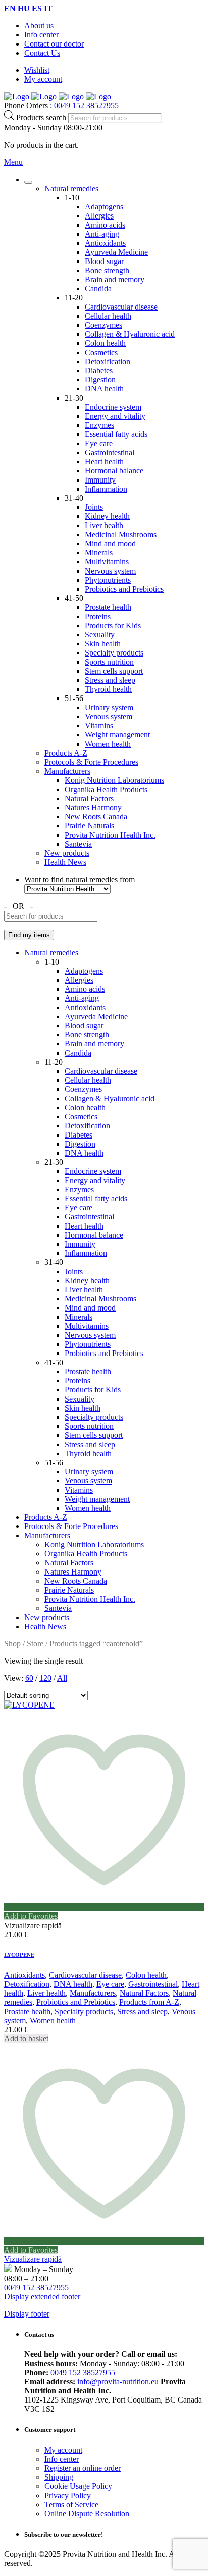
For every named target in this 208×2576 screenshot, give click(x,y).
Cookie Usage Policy (78, 2486)
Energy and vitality (115, 416)
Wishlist (37, 70)
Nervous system (110, 571)
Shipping (59, 2477)
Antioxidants (105, 243)
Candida (98, 289)
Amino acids (105, 225)
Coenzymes (103, 325)
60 (29, 1678)
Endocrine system (113, 407)
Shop (12, 1644)
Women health (108, 744)
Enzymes (99, 425)
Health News (65, 862)
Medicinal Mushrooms (121, 534)
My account (43, 79)
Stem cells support (114, 671)
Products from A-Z (149, 2002)
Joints (94, 507)
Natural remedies (71, 188)
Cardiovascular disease (121, 307)
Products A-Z (66, 753)
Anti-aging (102, 234)
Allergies (99, 216)
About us (39, 26)
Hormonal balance (114, 471)
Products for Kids (113, 625)
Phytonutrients (108, 580)
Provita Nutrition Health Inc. (110, 835)
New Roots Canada (96, 817)
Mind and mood (110, 543)
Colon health (105, 343)
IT (48, 8)
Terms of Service (71, 2504)
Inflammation (106, 489)
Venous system (109, 716)
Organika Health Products (106, 789)
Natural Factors (89, 798)
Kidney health (107, 516)
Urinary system (109, 707)
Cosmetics (101, 352)
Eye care (99, 443)
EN (10, 8)
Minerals (99, 553)
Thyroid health (108, 689)
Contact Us (42, 53)
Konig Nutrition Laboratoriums (114, 780)
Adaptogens (104, 207)
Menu (13, 162)
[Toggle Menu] (28, 182)
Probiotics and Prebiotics (124, 589)
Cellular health (108, 316)
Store (35, 1644)
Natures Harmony (93, 807)
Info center (41, 35)
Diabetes (99, 370)
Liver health (104, 525)
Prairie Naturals (89, 826)
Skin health (103, 644)
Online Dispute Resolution (87, 2514)
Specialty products (114, 653)
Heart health (104, 462)
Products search (42, 118)
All (62, 1678)
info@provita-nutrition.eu (118, 2382)
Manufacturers (67, 771)
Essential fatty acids (116, 434)
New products (67, 853)
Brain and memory (115, 279)
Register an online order (83, 2468)
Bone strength (107, 270)
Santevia (78, 844)
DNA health (104, 389)
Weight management (117, 735)
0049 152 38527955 (86, 105)
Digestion (100, 380)
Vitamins (99, 726)
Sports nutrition (109, 662)
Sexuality (100, 635)
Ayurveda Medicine (116, 252)
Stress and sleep (110, 680)
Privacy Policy (68, 2495)
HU (24, 8)
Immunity (100, 480)
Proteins (98, 616)
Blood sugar (104, 261)
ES (37, 8)
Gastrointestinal (110, 452)
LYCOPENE (19, 1955)
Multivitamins (107, 562)
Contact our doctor (54, 44)
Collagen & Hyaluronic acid (130, 334)
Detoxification (108, 361)
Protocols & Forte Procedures (91, 762)
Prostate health (108, 607)
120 (45, 1678)
